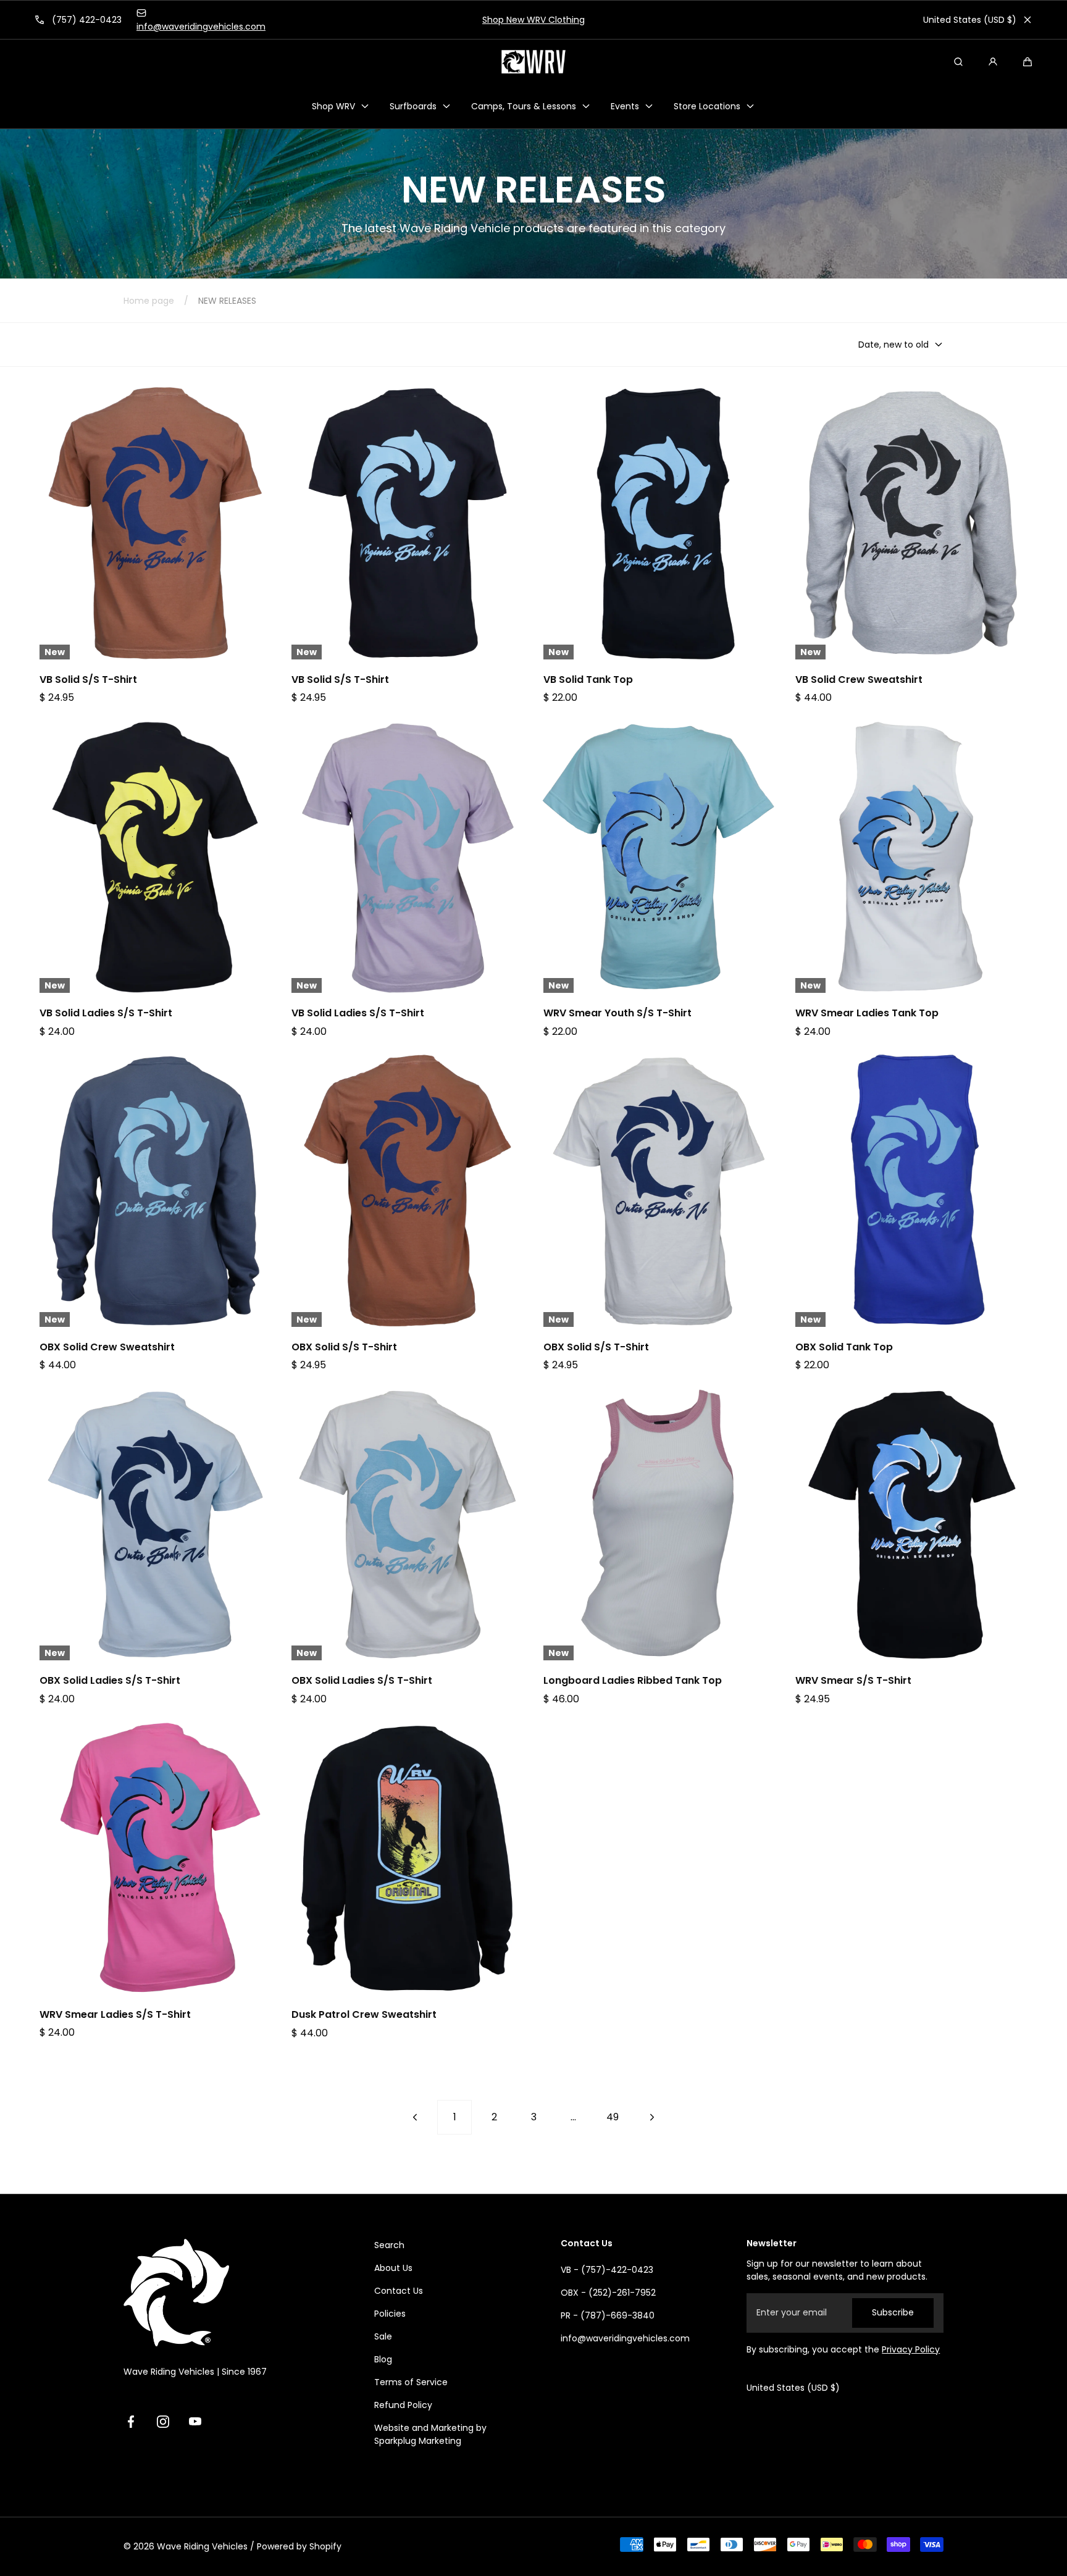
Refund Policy (403, 2405)
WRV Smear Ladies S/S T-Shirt (115, 2015)
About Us (393, 2268)
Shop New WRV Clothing (533, 20)
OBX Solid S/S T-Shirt (344, 1347)
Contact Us (399, 2291)
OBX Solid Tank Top (844, 1347)
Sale (383, 2336)
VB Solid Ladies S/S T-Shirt (106, 1013)
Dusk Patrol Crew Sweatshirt (364, 2015)
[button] (1027, 62)
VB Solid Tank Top (588, 680)
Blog (383, 2359)
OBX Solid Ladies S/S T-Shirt (110, 1681)
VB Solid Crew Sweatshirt (859, 680)
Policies (390, 2314)
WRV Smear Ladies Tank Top (867, 1013)
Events (625, 106)
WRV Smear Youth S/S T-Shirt (617, 1013)
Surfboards (413, 106)
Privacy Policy (911, 2349)
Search (389, 2245)
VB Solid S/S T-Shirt (88, 680)
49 (613, 2117)
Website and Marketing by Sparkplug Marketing (430, 2434)
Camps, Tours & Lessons (524, 106)
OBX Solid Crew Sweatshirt (107, 1347)
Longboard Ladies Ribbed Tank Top (633, 1681)
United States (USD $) (970, 20)
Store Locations (707, 106)
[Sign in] (993, 62)
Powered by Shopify (299, 2546)
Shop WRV (333, 106)
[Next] (652, 2117)
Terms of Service (411, 2382)
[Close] (1027, 20)
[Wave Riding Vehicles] (533, 62)
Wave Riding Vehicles (202, 2546)
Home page (149, 301)
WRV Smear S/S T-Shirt (853, 1681)
